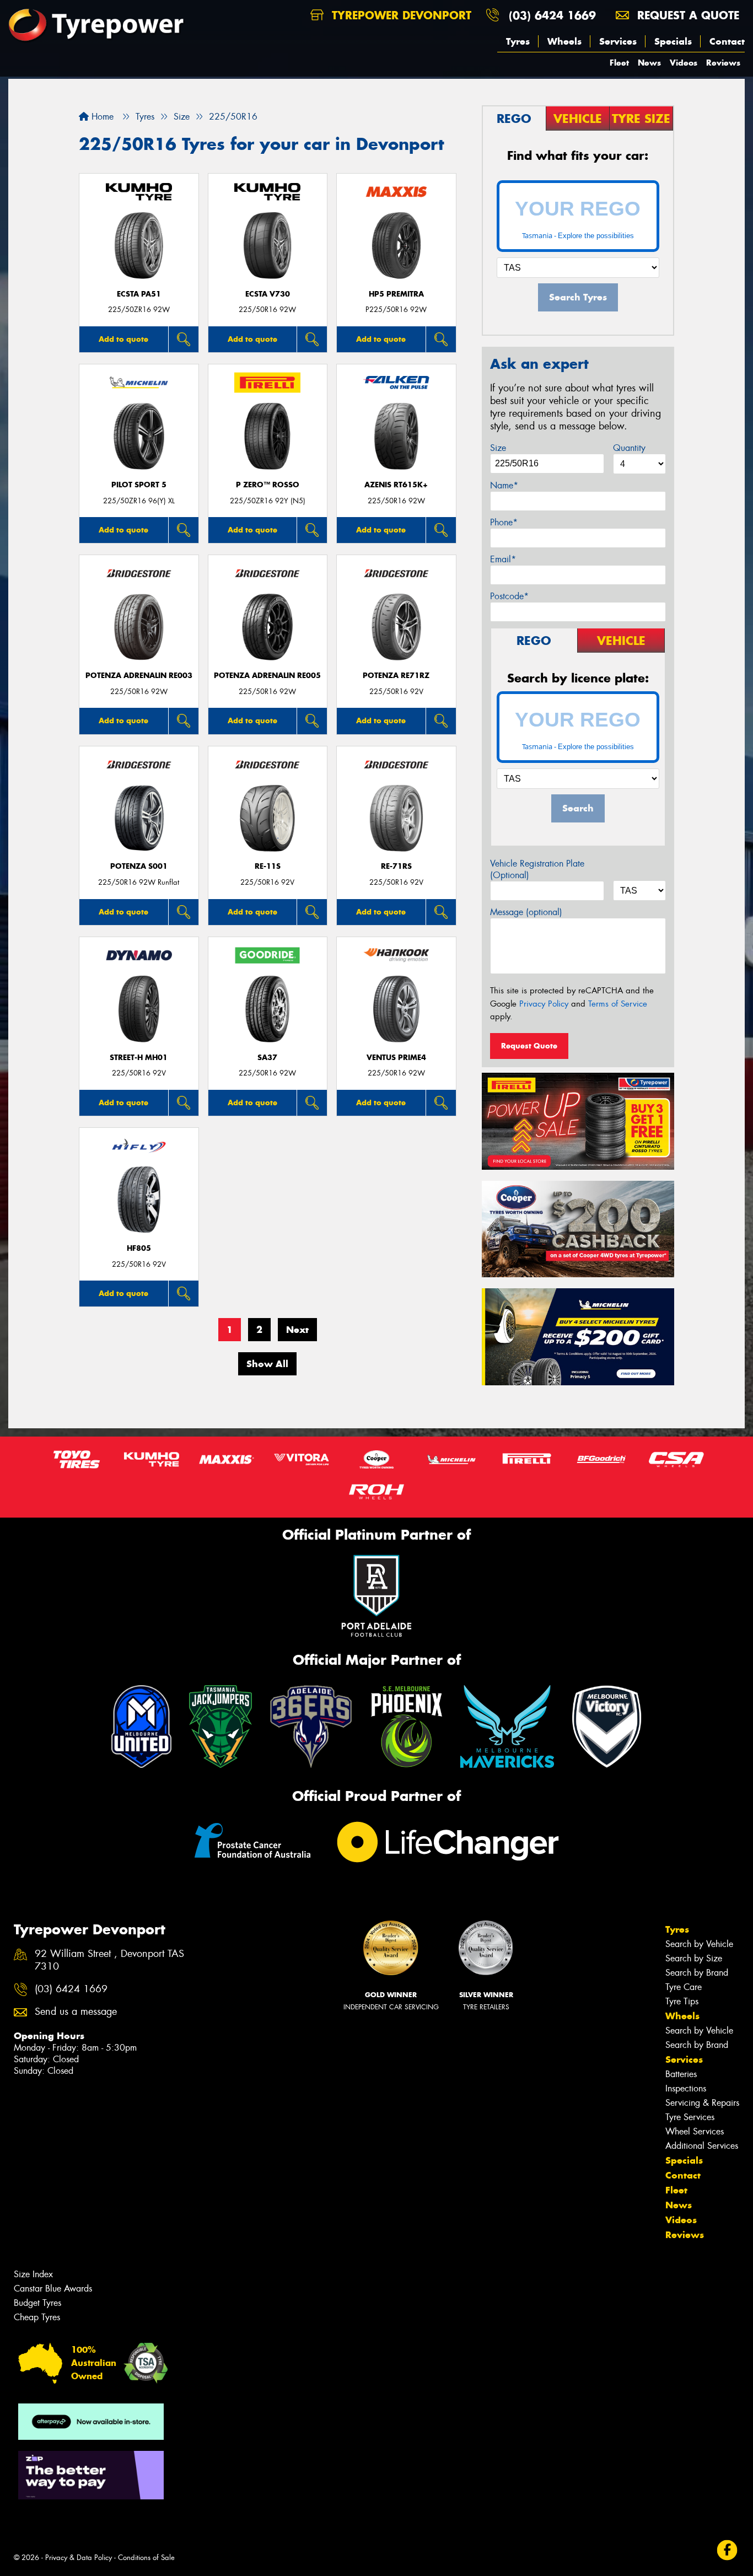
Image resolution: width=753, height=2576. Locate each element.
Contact (727, 41)
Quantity (629, 448)
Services (618, 41)
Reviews (723, 63)
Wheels (564, 41)
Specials (673, 41)
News (649, 63)
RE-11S (268, 866)
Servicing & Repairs (702, 2103)
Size (498, 448)
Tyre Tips (682, 2001)
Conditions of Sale (146, 2558)
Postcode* (509, 596)
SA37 (267, 1058)
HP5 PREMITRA (396, 294)
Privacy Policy (544, 1004)
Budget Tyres (37, 2303)
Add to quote (123, 339)
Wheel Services (695, 2131)
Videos (684, 63)
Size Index (33, 2274)
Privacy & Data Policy (79, 2558)
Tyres (518, 41)
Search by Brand (697, 1973)
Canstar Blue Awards (53, 2289)
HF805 (139, 1248)
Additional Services (702, 2146)
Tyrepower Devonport (400, 15)
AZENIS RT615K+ (396, 485)
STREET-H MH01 (139, 1058)
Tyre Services (690, 2117)
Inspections (686, 2088)
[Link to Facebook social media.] (727, 2550)
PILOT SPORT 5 (139, 485)
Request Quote (529, 1046)
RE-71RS (396, 866)
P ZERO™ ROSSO (268, 485)
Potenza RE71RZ (396, 676)
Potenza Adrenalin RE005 (267, 676)
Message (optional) (526, 912)
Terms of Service (618, 1004)
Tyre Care (684, 1987)
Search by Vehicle (699, 1944)
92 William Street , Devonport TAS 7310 (109, 1960)
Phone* (504, 522)
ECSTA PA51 (139, 294)
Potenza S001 (139, 866)
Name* (504, 485)
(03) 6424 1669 (552, 15)
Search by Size (694, 1958)
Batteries (681, 2074)
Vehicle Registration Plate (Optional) (537, 869)
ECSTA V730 (268, 294)
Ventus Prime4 (396, 1058)
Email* (503, 559)
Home (101, 117)
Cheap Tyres (37, 2317)
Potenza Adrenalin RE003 (139, 676)
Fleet (619, 63)
